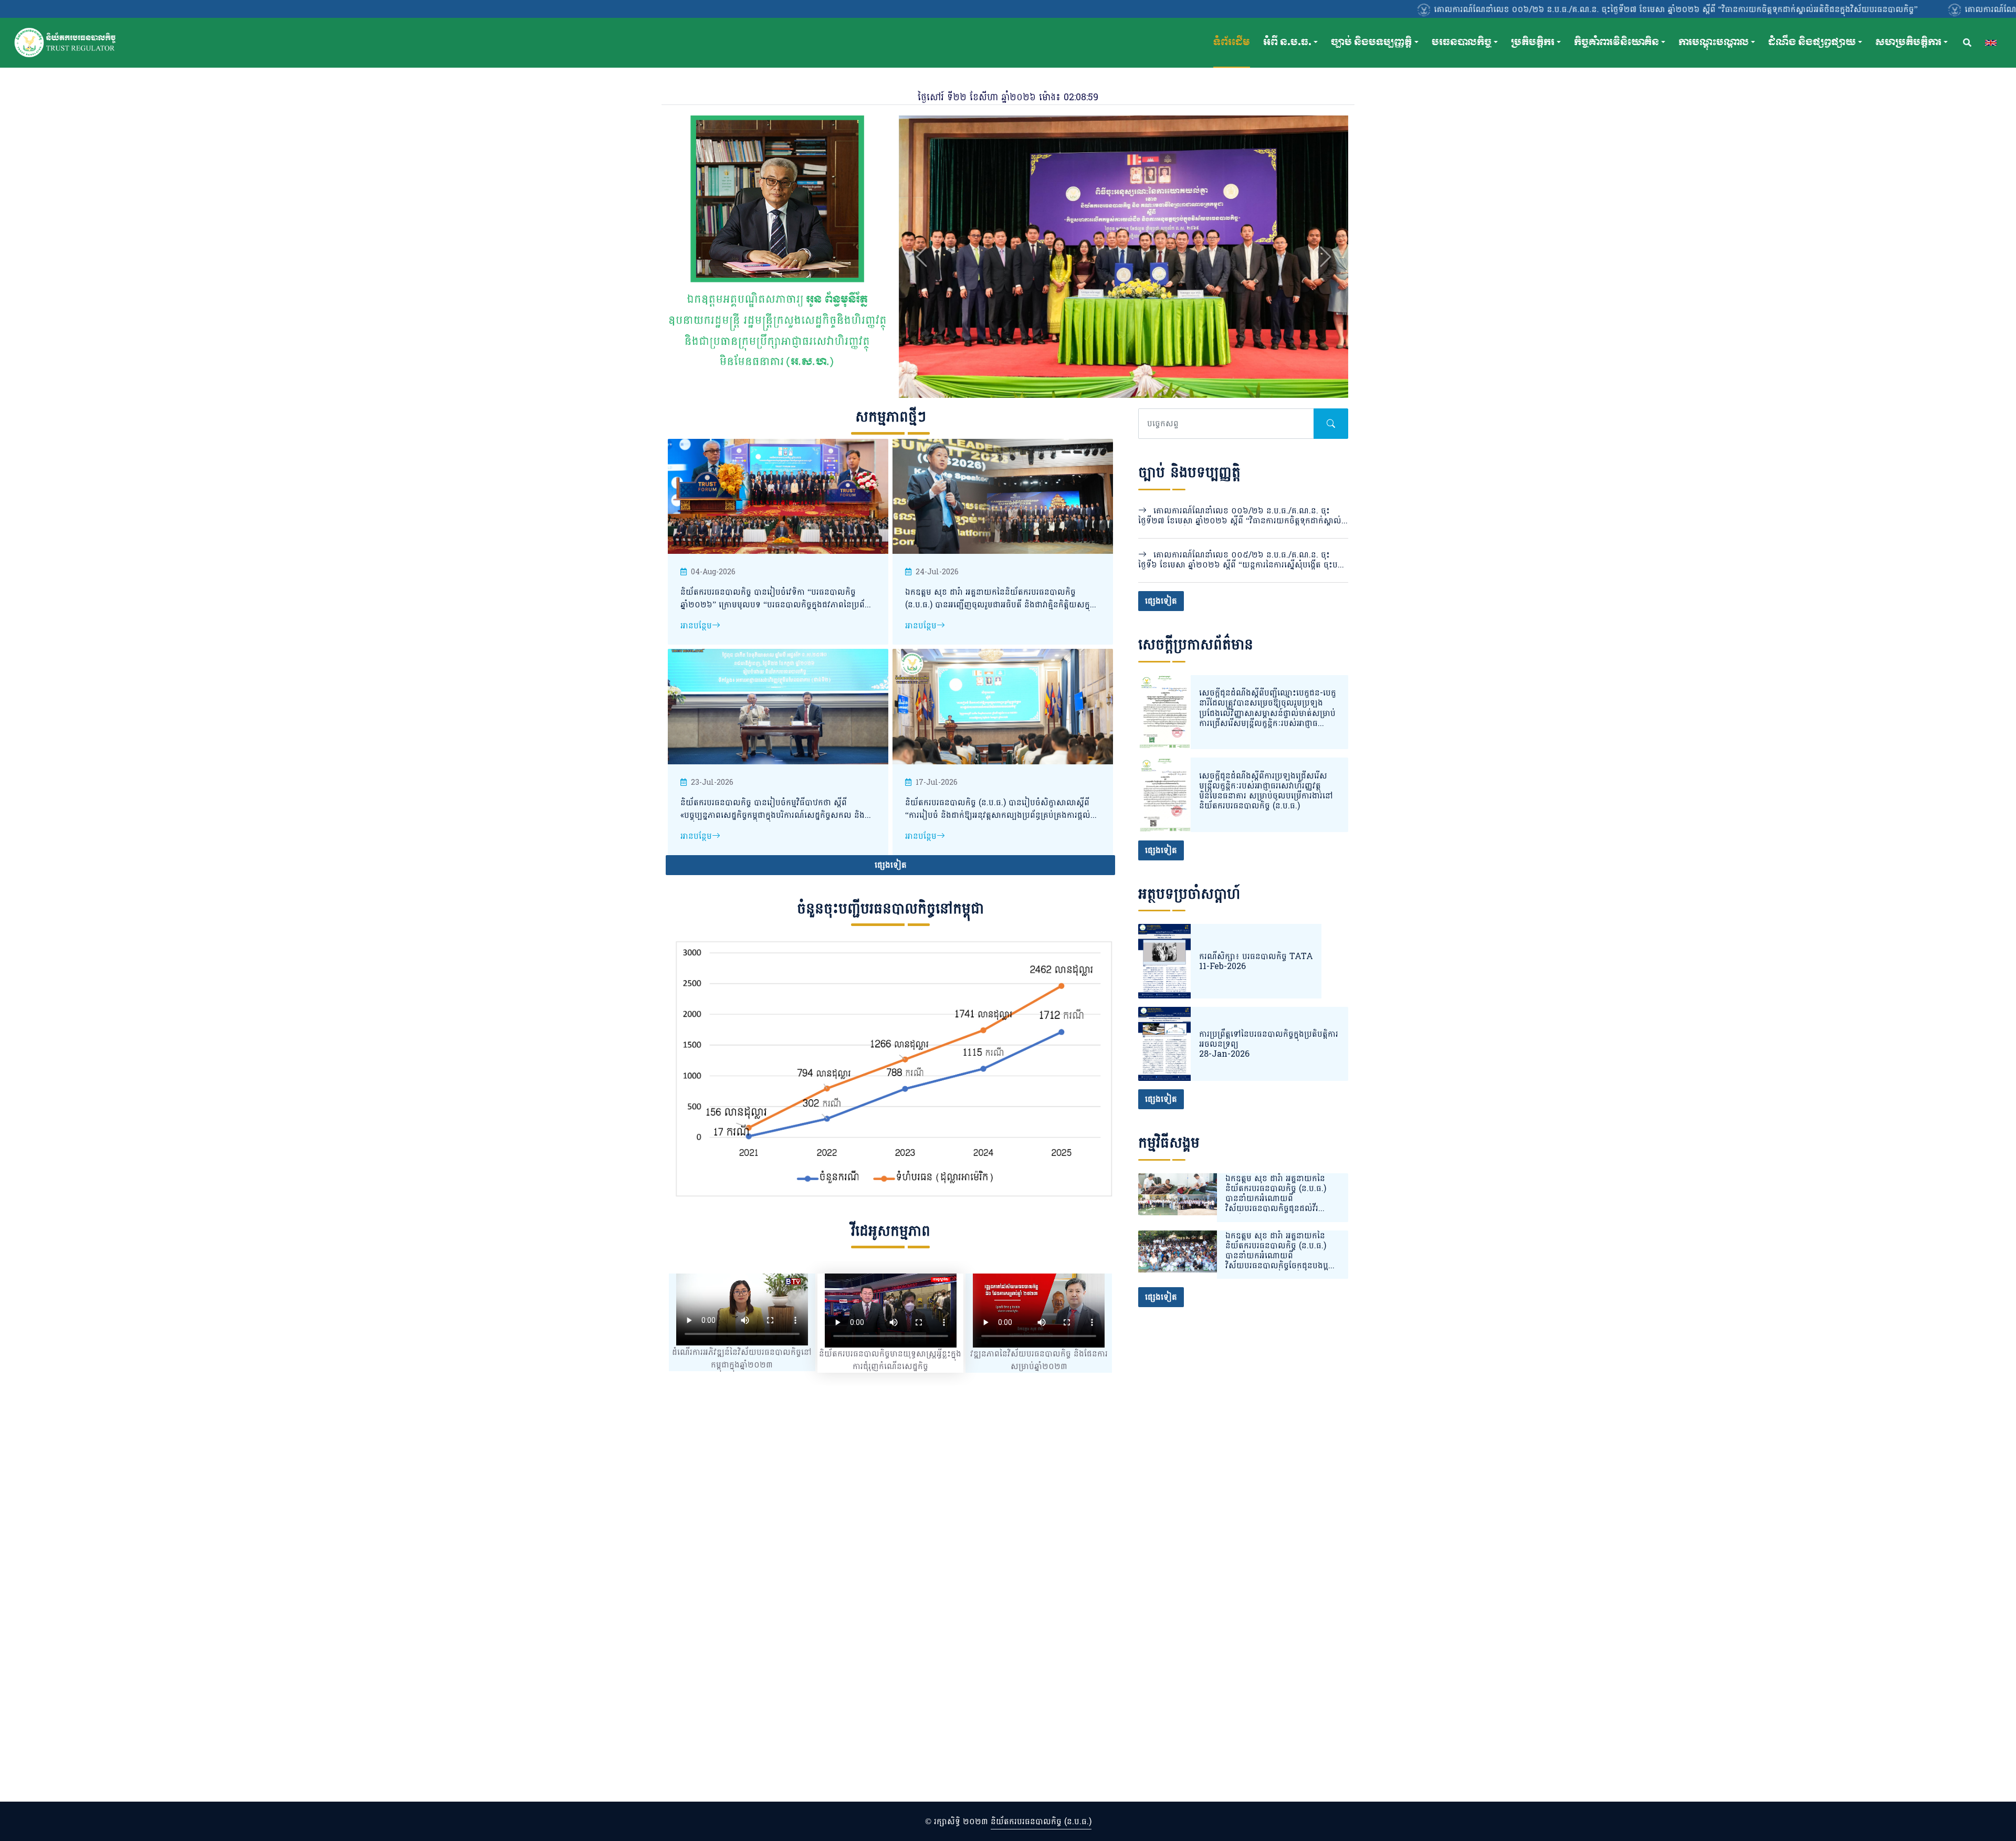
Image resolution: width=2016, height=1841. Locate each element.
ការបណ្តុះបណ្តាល (1714, 42)
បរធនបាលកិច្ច (1462, 42)
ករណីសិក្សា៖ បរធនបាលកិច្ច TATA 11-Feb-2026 (1256, 961)
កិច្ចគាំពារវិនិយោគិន (1616, 42)
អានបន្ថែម (696, 625)
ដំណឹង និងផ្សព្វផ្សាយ (1812, 42)
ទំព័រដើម (1232, 42)
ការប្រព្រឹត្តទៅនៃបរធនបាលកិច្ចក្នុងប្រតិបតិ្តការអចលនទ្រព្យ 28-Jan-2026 (1269, 1044)
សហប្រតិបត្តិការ (1908, 42)
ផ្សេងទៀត (891, 865)
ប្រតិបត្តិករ (1533, 42)
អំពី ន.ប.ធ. (1287, 42)
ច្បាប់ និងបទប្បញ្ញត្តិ (1371, 42)
